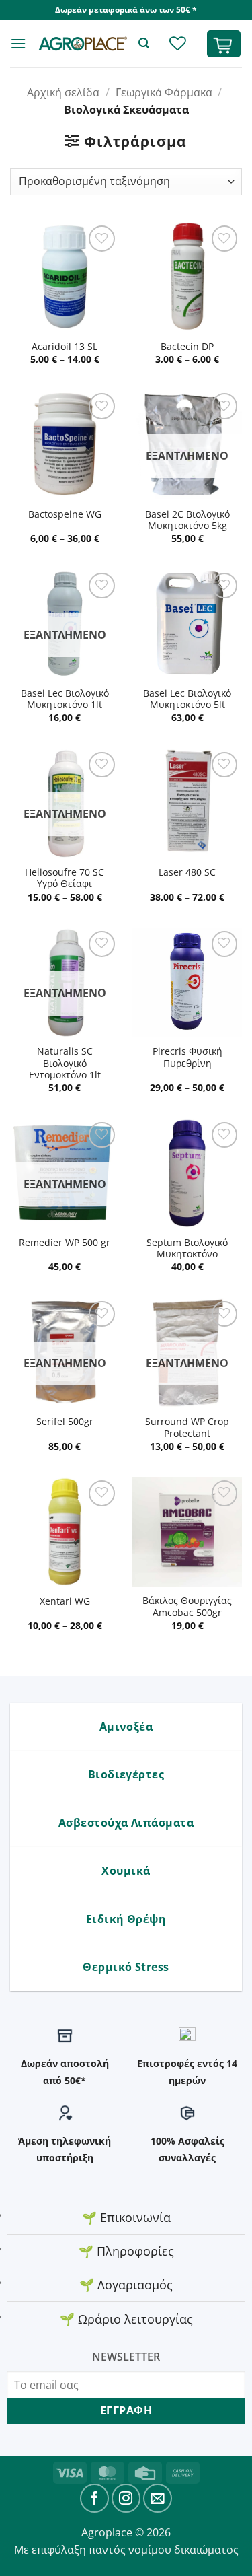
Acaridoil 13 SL (65, 347)
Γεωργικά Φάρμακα (164, 92)
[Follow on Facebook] (94, 2498)
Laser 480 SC (187, 872)
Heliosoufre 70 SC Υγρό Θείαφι (65, 878)
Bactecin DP (187, 347)
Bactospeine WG (65, 514)
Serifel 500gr (65, 1422)
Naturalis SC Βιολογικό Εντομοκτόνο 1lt (65, 1063)
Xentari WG (65, 1601)
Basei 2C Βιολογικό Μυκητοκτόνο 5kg (187, 520)
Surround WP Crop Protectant (187, 1427)
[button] (18, 43)
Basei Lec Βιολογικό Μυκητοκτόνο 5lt (187, 699)
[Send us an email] (158, 2498)
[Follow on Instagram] (126, 2498)
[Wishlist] (177, 43)
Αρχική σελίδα (63, 92)
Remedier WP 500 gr (65, 1243)
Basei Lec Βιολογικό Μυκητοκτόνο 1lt (65, 699)
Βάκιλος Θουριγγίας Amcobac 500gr (187, 1606)
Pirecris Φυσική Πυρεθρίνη (187, 1057)
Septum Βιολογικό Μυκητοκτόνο (187, 1248)
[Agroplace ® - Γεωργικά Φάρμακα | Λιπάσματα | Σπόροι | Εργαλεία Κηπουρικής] (82, 44)
